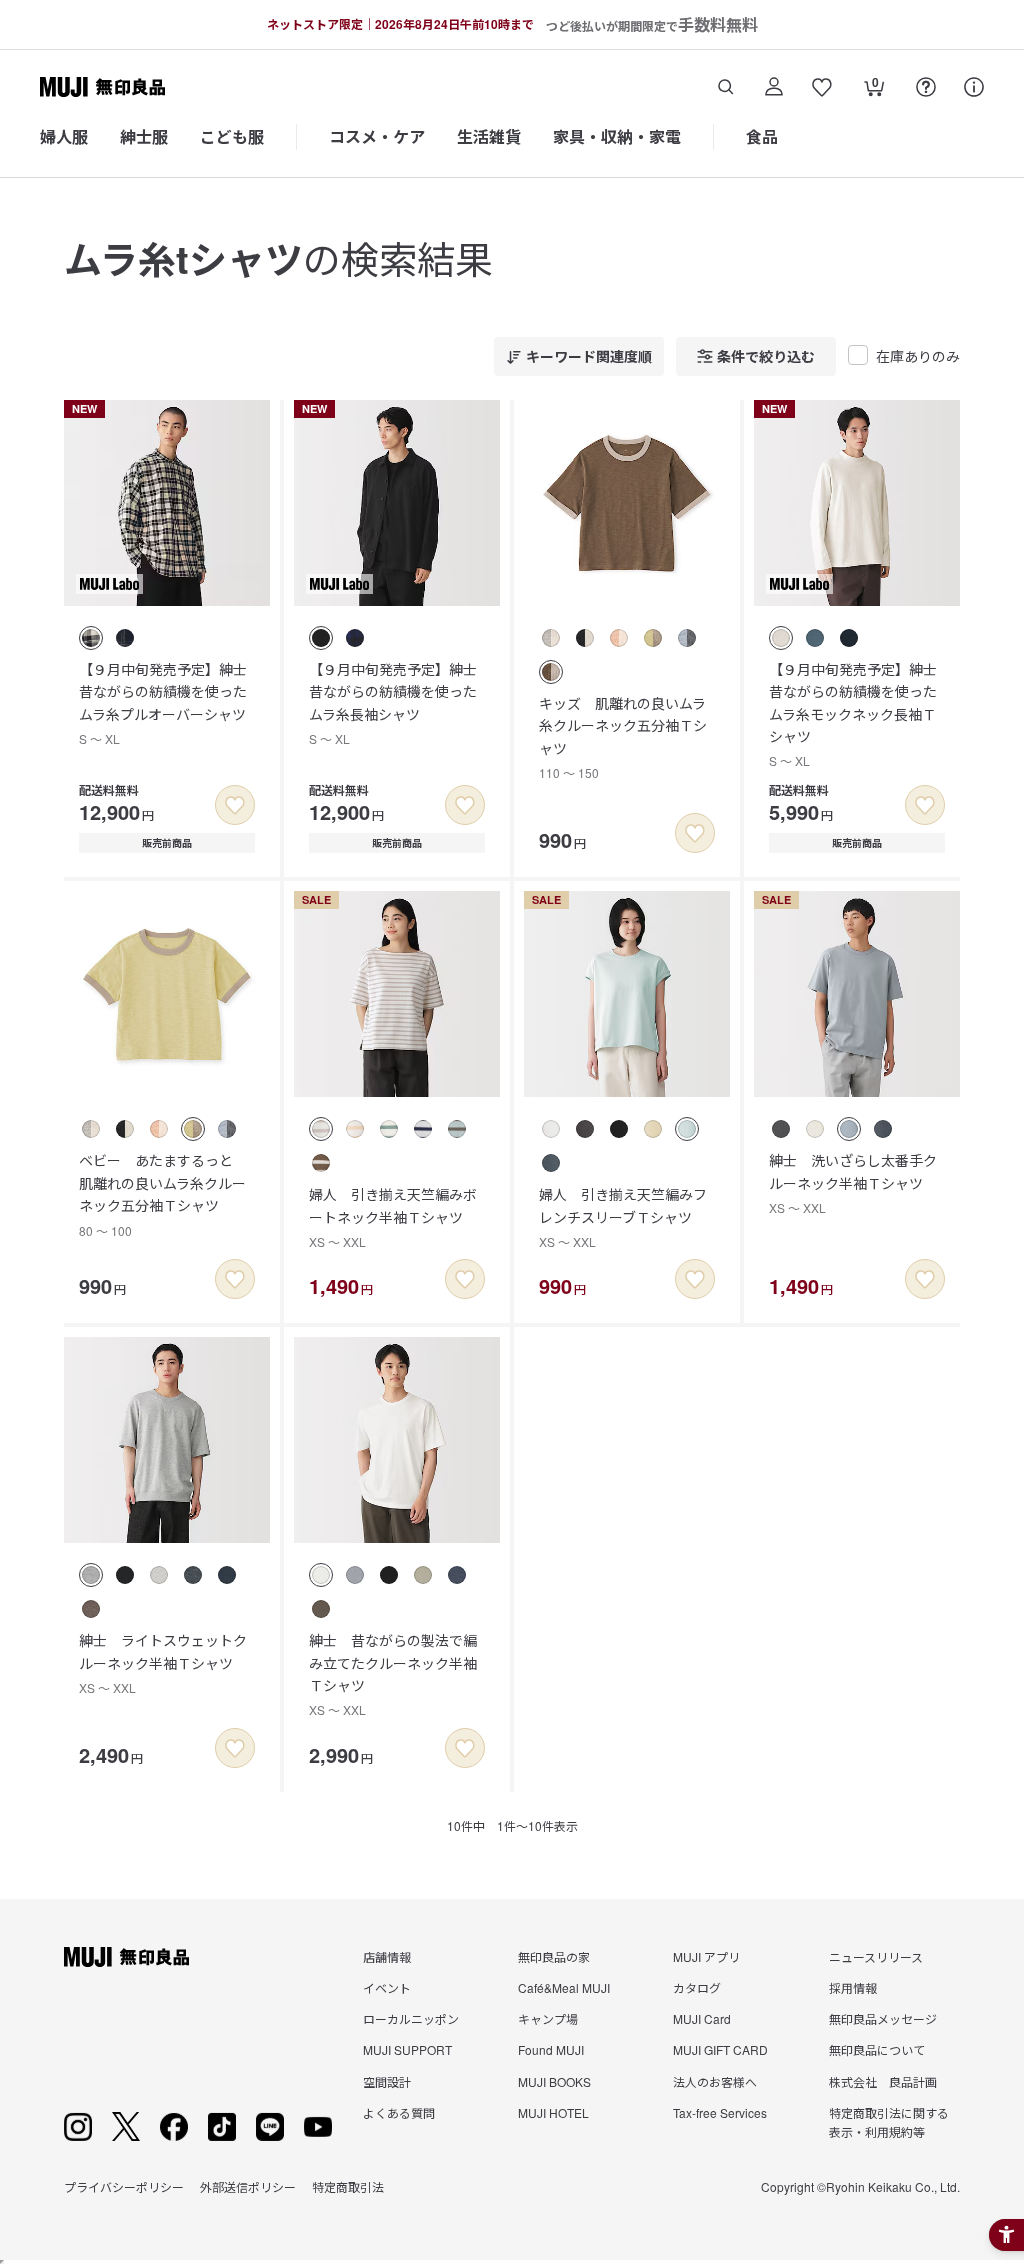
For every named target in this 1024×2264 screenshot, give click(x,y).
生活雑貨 (489, 136)
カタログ (697, 1987)
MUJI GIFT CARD (720, 2049)
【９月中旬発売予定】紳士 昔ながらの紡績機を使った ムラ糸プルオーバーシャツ (170, 703)
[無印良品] (126, 1957)
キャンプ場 (548, 2018)
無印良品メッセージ (883, 2018)
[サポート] (974, 87)
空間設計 (387, 2081)
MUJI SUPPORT (407, 2049)
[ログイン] (774, 87)
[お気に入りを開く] (822, 87)
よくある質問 (399, 2112)
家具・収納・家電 (617, 136)
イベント (387, 1987)
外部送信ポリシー (248, 2186)
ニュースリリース (876, 1956)
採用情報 (853, 1987)
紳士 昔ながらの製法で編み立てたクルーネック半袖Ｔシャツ (393, 1674)
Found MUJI (551, 2049)
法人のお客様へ (715, 2081)
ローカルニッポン (411, 2018)
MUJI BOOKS (554, 2081)
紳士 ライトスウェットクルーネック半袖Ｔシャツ (163, 1663)
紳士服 (144, 136)
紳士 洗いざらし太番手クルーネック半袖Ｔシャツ (853, 1183)
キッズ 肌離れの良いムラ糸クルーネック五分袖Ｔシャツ (623, 737)
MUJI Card (702, 2018)
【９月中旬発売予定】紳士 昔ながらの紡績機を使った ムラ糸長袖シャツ (400, 703)
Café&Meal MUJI (564, 1987)
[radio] (91, 638)
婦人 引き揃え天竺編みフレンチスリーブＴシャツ (623, 1217)
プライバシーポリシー (124, 2186)
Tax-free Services (720, 2112)
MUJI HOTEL (553, 2112)
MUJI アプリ (706, 1956)
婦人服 (64, 136)
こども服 (232, 136)
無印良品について (877, 2049)
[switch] (235, 805)
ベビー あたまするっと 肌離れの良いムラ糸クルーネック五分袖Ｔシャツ (163, 1194)
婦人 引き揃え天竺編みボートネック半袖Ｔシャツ (393, 1217)
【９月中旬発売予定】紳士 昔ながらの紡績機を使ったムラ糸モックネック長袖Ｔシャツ (860, 714)
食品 (762, 136)
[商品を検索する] (726, 87)
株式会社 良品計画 (883, 2081)
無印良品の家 (554, 1956)
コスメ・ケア (377, 136)
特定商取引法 (348, 2186)
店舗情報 (387, 1956)
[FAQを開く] (926, 87)
